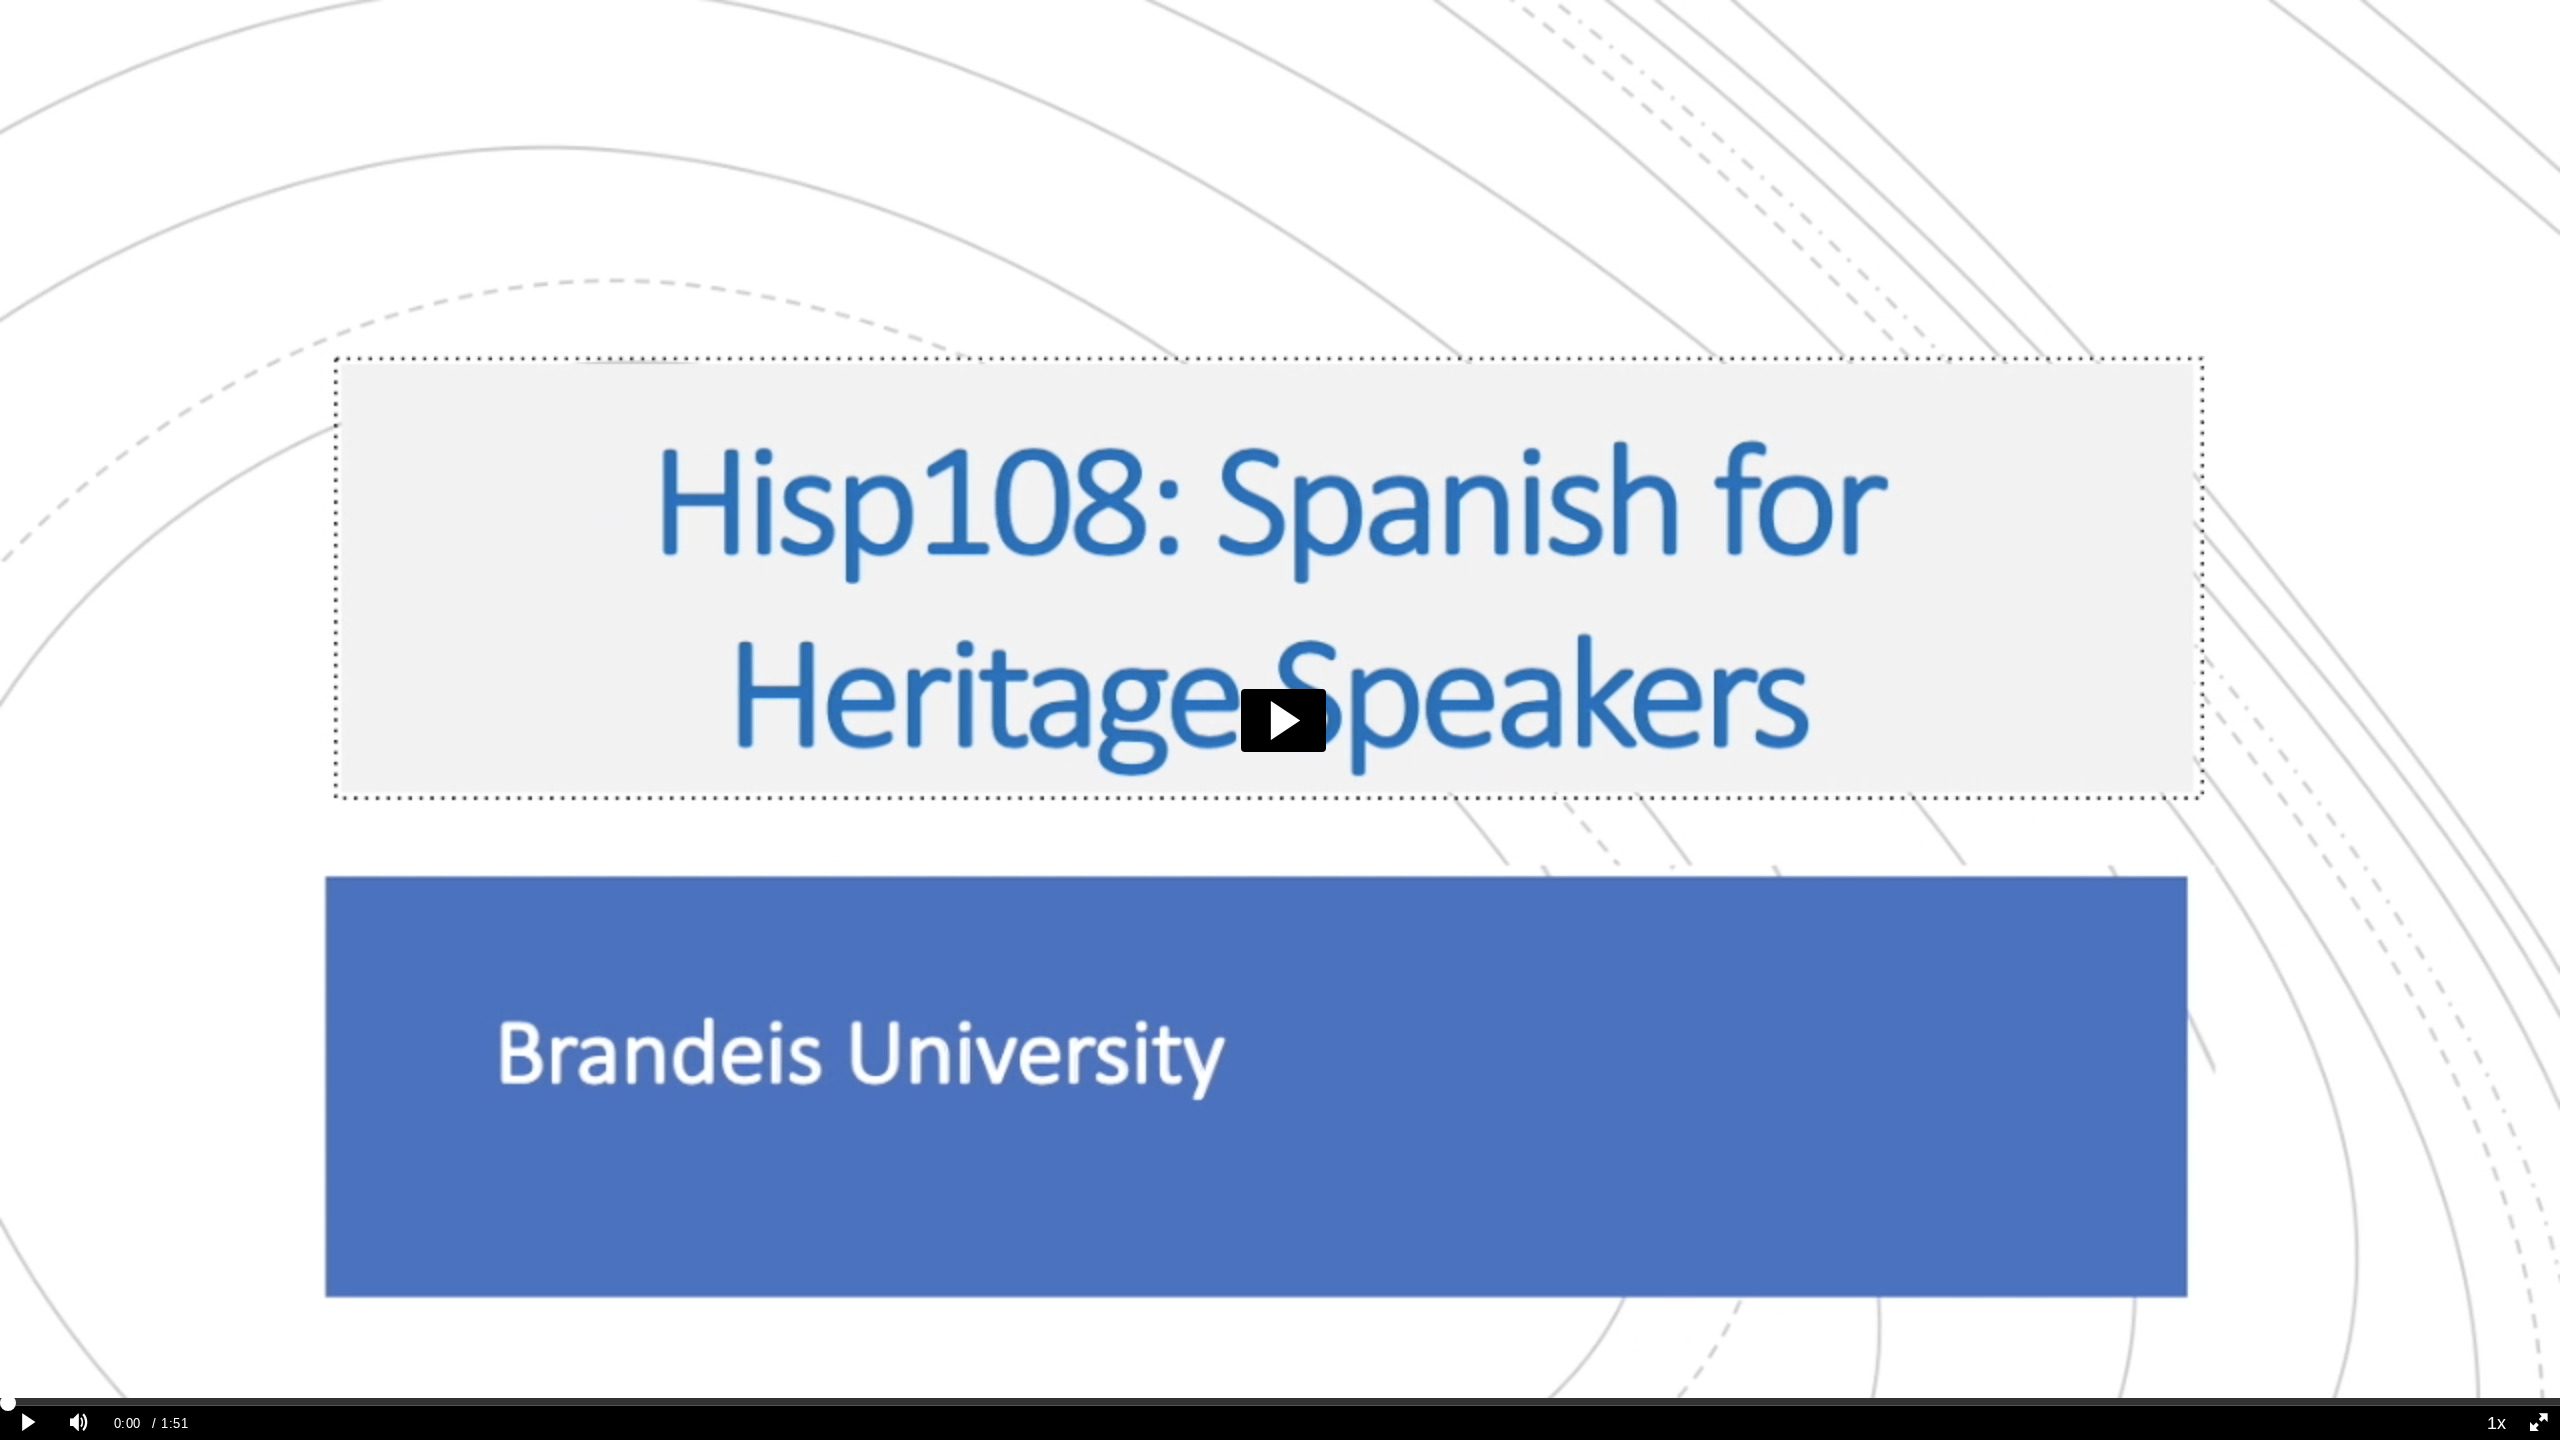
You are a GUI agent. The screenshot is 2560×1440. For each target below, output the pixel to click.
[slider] (1280, 1402)
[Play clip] (29, 1423)
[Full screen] (2539, 1423)
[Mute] (79, 1423)
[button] (1283, 720)
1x (2496, 1423)
